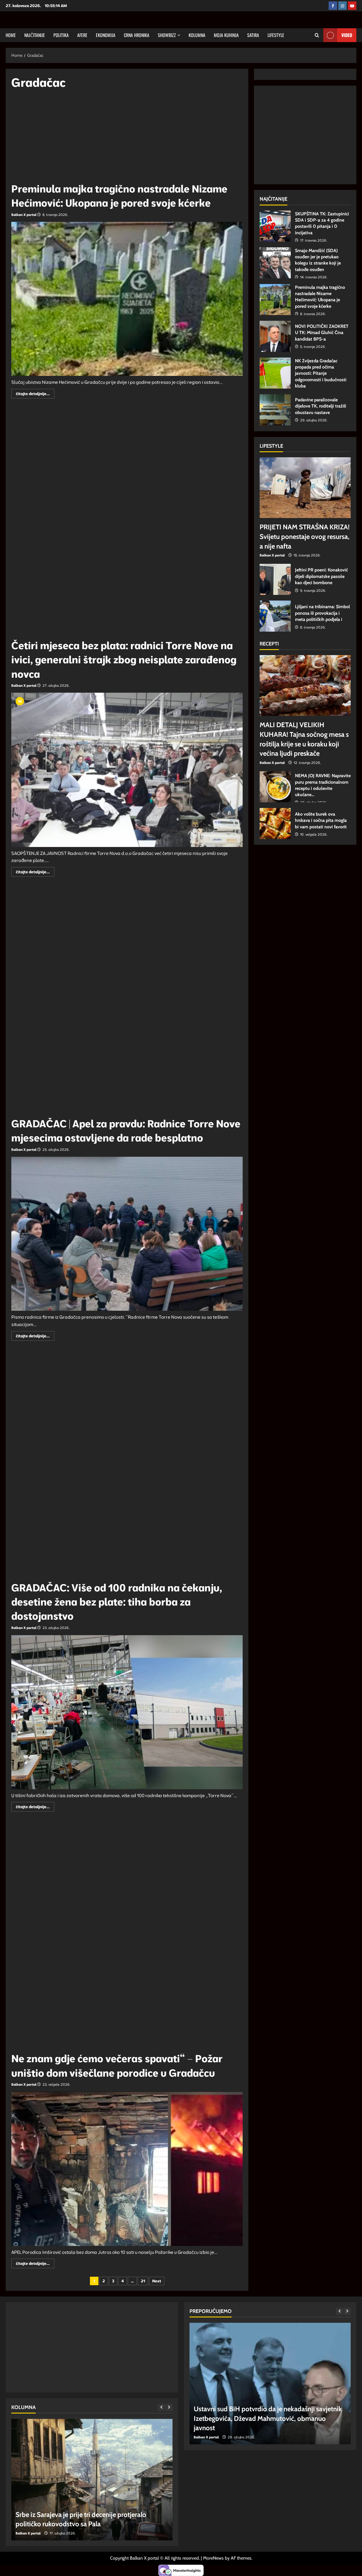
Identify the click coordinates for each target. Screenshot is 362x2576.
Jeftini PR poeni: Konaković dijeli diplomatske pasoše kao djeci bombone (275, 579)
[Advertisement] (127, 138)
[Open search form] (317, 35)
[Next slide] (169, 2407)
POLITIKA (61, 35)
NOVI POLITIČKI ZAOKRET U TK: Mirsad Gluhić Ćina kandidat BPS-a (275, 336)
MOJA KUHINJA (226, 35)
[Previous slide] (161, 2407)
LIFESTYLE (276, 35)
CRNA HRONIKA (137, 35)
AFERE (82, 35)
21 (143, 2281)
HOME (11, 35)
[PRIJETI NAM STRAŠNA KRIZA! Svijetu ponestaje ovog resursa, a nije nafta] (305, 488)
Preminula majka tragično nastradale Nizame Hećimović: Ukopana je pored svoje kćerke (275, 300)
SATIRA (253, 35)
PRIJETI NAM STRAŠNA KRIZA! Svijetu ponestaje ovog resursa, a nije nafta (305, 536)
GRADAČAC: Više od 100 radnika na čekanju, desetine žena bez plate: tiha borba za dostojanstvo (117, 1602)
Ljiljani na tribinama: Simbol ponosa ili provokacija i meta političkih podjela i (275, 616)
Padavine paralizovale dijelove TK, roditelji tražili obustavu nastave (275, 410)
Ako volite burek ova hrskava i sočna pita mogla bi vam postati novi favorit (275, 824)
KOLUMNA (197, 35)
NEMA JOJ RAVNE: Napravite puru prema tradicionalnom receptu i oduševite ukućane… (275, 787)
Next (157, 2281)
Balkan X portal (24, 215)
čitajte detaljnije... (35, 395)
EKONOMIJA (106, 35)
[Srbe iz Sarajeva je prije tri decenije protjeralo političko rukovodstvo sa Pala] (92, 2480)
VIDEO (347, 35)
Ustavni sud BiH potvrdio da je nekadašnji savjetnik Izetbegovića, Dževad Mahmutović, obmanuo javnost (268, 2418)
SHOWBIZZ (167, 35)
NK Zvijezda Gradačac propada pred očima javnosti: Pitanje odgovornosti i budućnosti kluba (275, 373)
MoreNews (213, 2558)
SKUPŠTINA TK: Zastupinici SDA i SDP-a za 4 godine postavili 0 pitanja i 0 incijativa (275, 226)
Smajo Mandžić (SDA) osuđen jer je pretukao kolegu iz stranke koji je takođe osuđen (275, 263)
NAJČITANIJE (35, 35)
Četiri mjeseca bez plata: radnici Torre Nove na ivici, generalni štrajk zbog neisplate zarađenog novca (124, 660)
